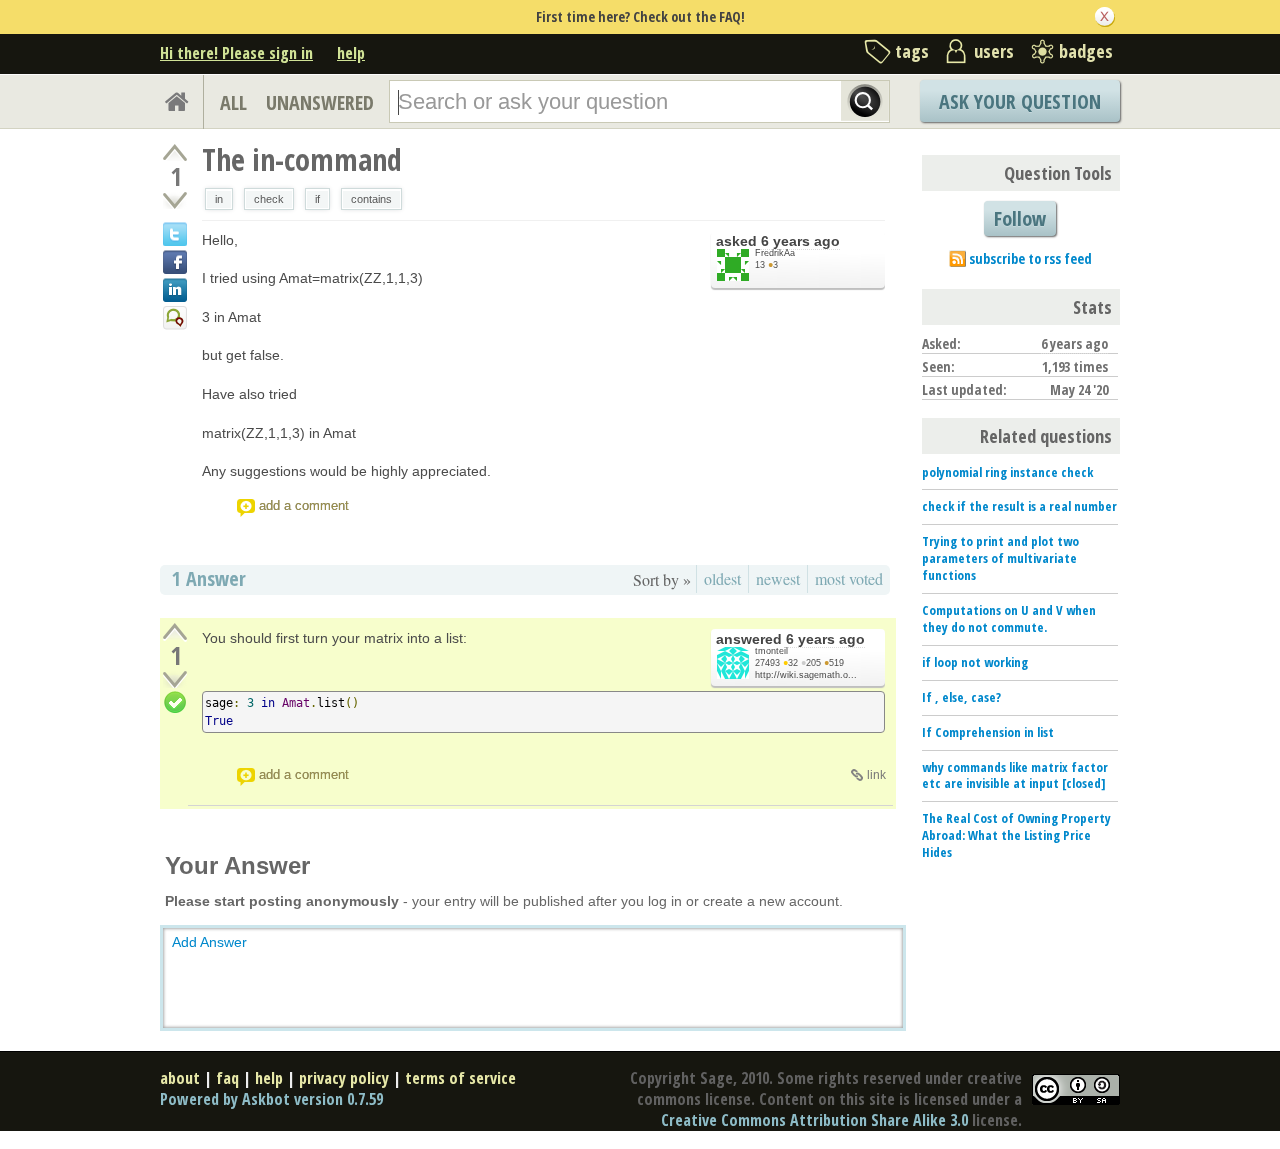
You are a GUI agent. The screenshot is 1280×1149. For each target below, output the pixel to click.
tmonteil (771, 651)
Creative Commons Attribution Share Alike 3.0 (814, 1120)
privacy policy (344, 1078)
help (351, 53)
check (269, 199)
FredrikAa (775, 253)
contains (371, 199)
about (180, 1078)
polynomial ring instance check (1007, 472)
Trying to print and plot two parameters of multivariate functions (1000, 558)
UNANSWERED (320, 102)
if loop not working (975, 662)
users (994, 51)
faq (227, 1078)
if (317, 199)
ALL (233, 102)
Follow (1020, 218)
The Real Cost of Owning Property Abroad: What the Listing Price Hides (1016, 835)
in (219, 199)
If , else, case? (961, 697)
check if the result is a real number (1019, 506)
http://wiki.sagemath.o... (806, 675)
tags (912, 51)
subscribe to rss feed (1030, 258)
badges (1086, 51)
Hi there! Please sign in (236, 53)
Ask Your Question (1020, 101)
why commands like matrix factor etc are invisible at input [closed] (1015, 775)
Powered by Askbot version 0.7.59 (271, 1099)
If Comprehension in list (988, 732)
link (876, 775)
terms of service (460, 1078)
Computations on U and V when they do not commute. (1009, 618)
